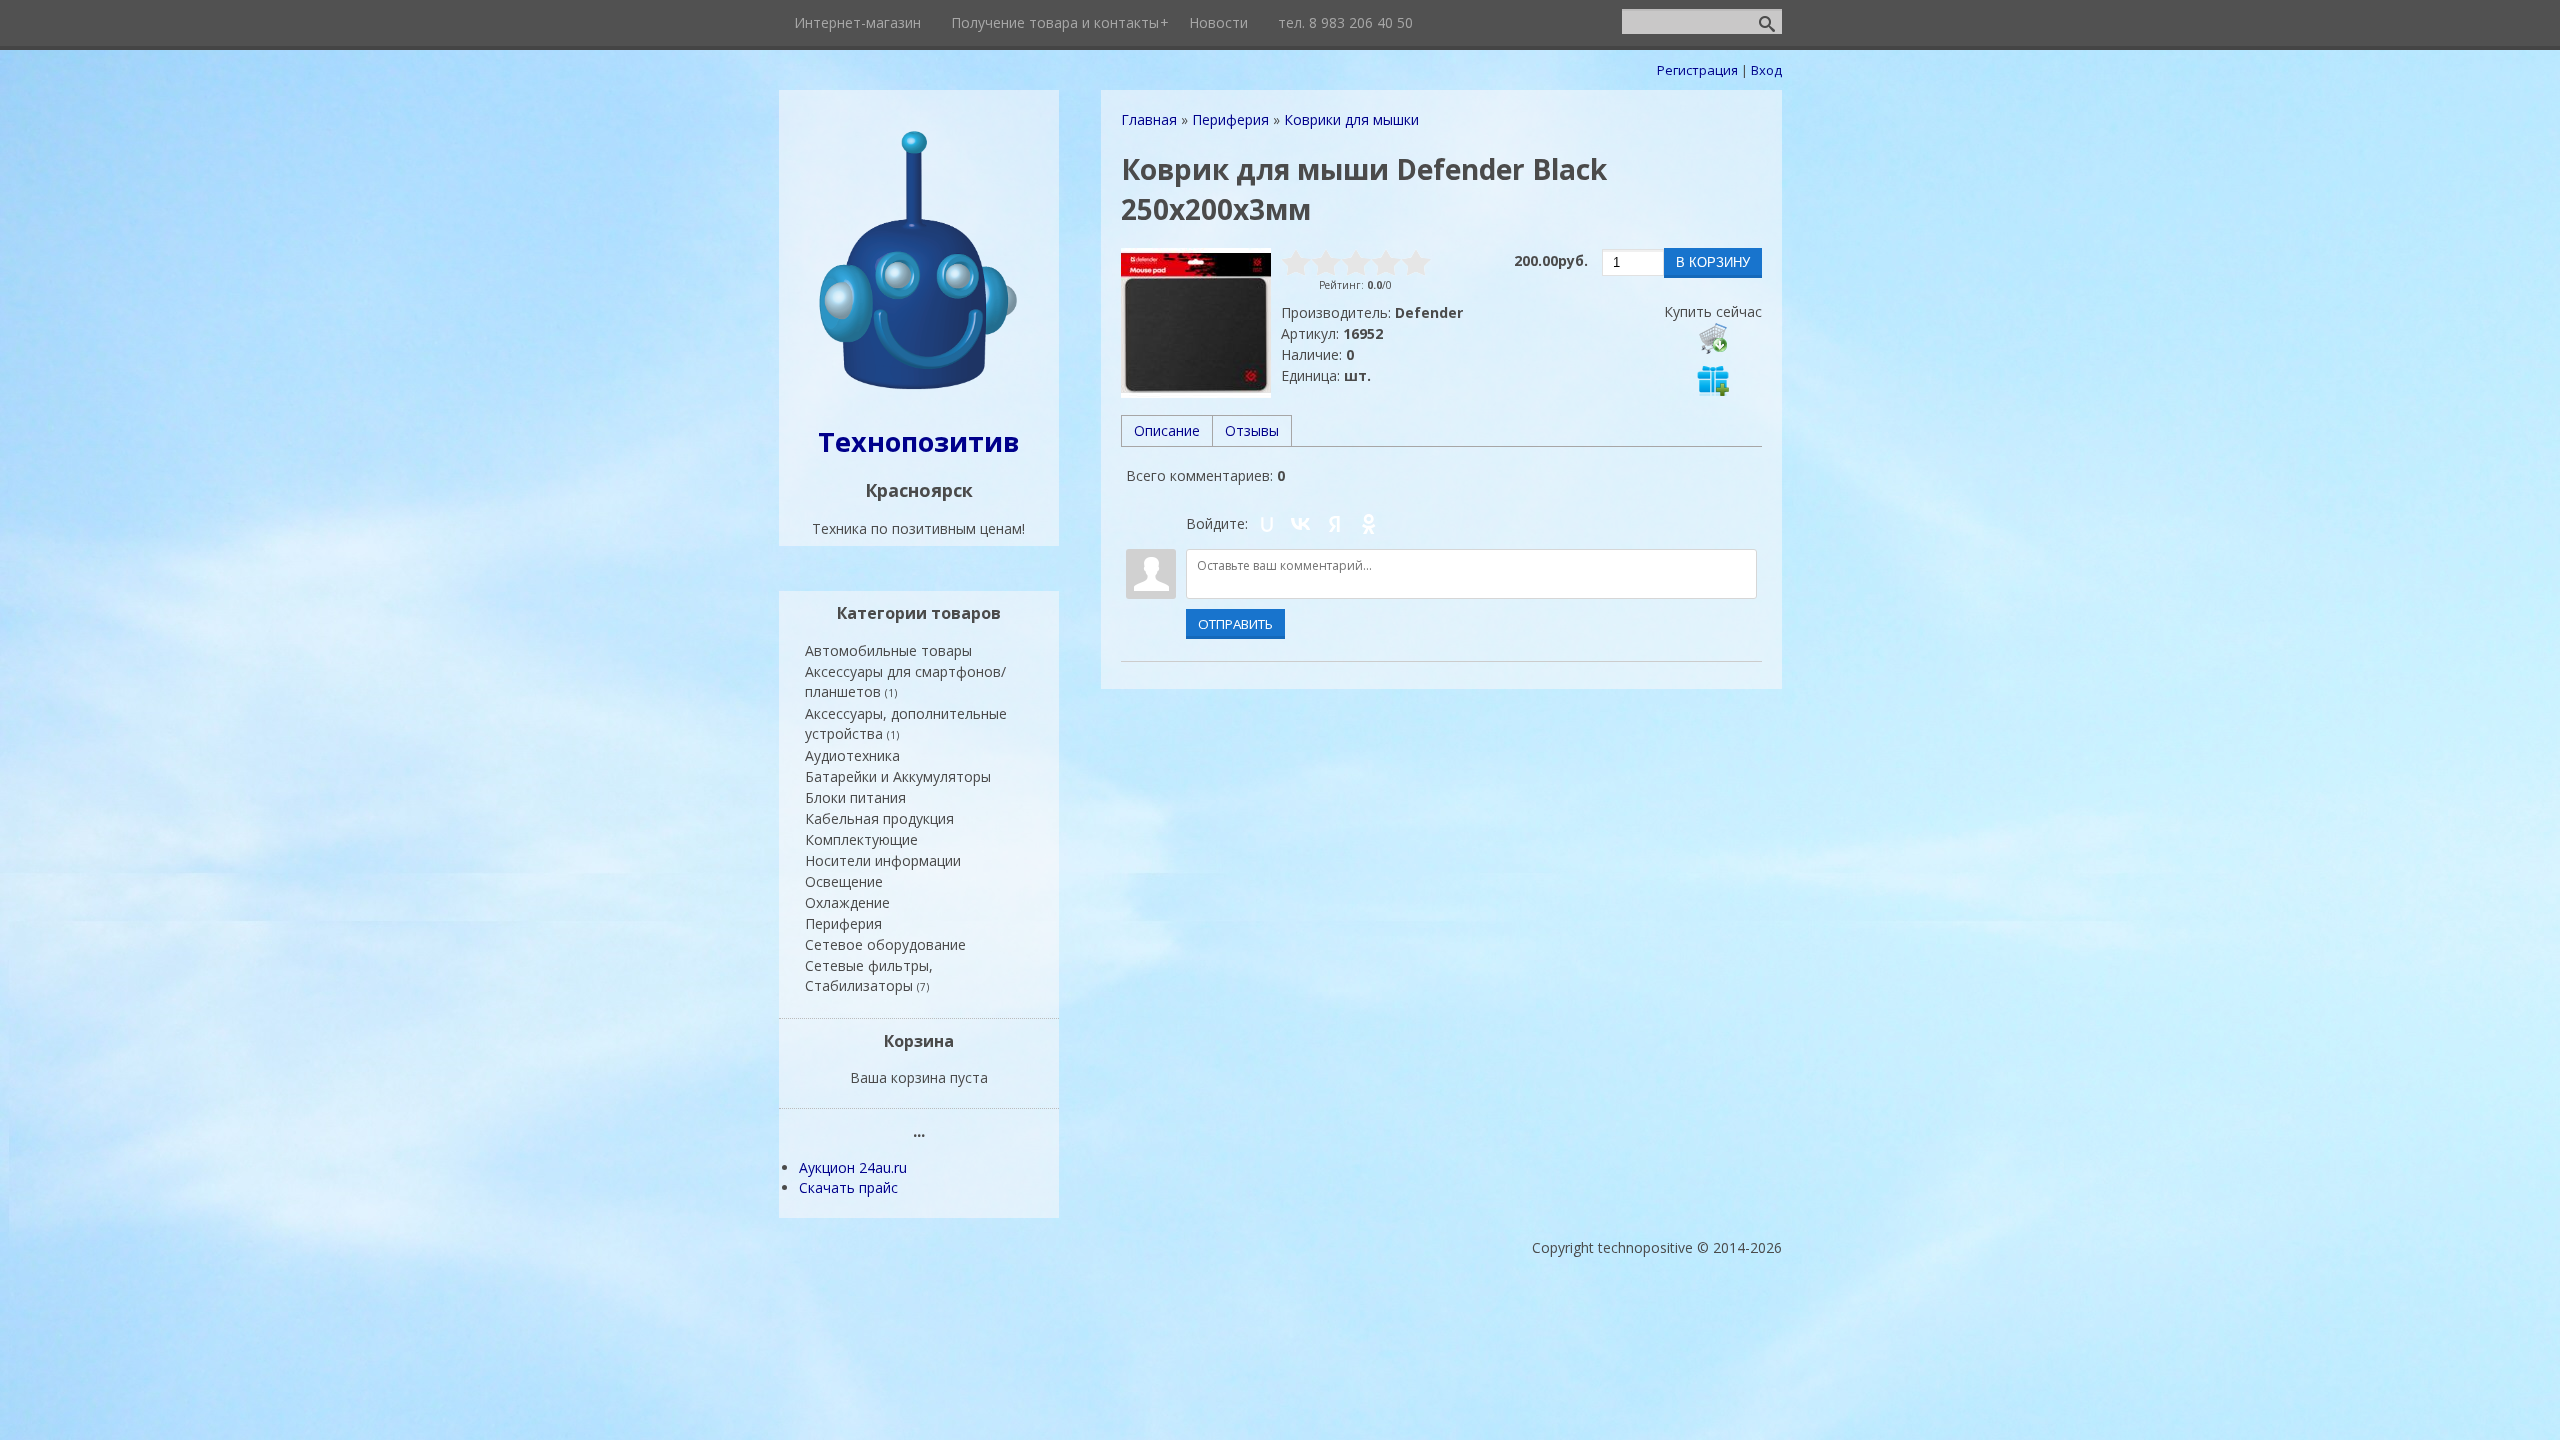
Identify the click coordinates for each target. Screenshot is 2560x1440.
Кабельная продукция (879, 818)
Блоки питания (855, 797)
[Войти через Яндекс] (1335, 524)
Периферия (843, 923)
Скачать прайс (848, 1187)
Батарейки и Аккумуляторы (898, 776)
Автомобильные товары (888, 650)
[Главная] (919, 391)
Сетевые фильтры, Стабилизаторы (869, 975)
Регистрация (1697, 70)
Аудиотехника (852, 755)
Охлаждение (847, 902)
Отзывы (1252, 430)
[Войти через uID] (1267, 524)
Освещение (844, 881)
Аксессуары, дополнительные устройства (906, 723)
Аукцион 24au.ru (853, 1167)
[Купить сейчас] (1713, 338)
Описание (1167, 430)
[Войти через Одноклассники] (1369, 524)
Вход (1766, 70)
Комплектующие (861, 839)
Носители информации (883, 860)
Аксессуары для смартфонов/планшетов (905, 681)
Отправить (1235, 624)
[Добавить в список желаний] (1713, 380)
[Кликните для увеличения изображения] (1196, 323)
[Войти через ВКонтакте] (1301, 524)
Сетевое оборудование (885, 944)
